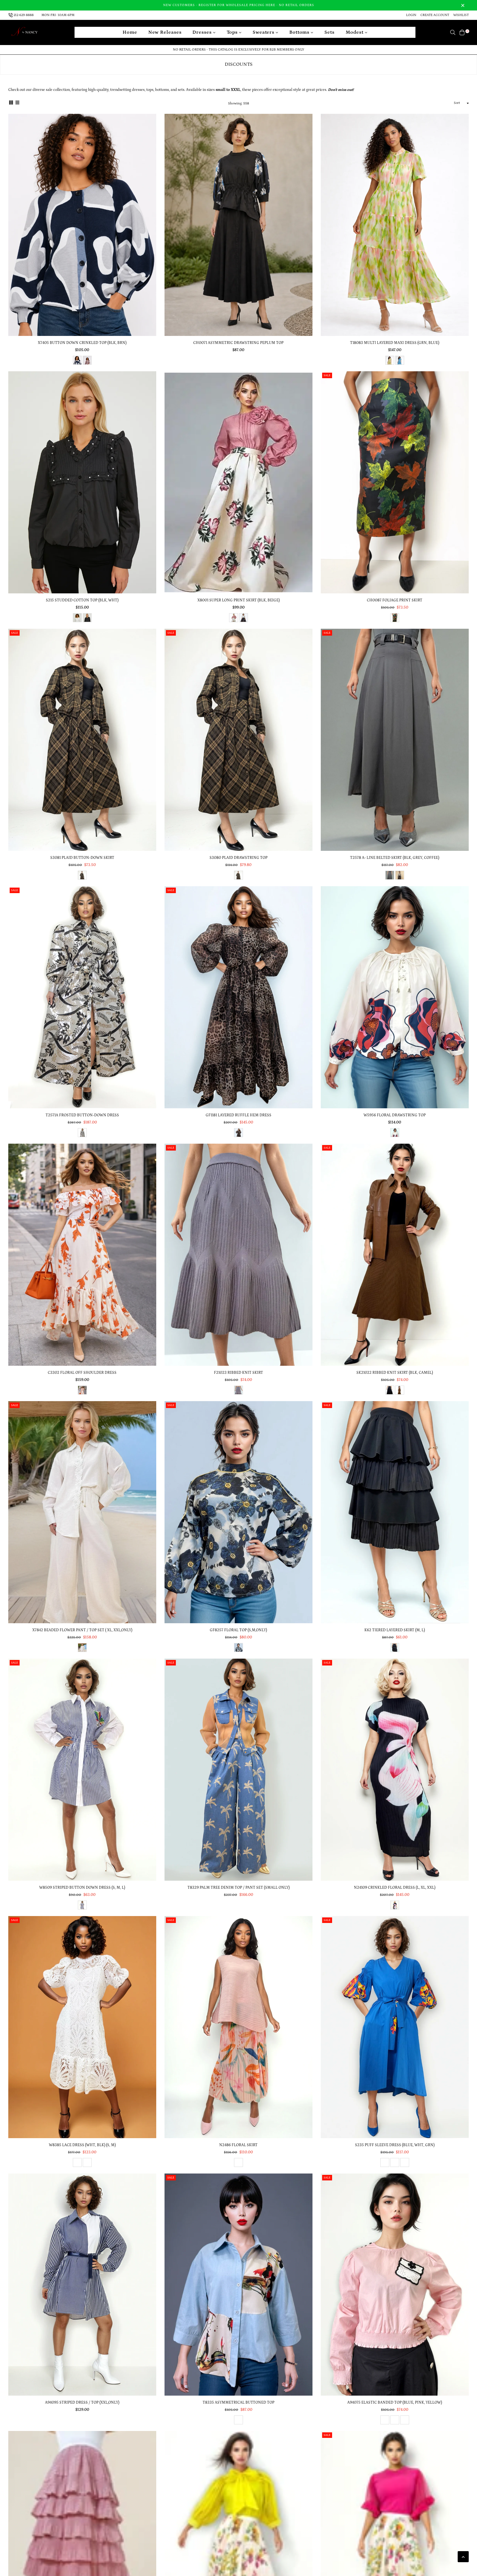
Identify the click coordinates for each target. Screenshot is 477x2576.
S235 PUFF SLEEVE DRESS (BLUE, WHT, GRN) (395, 2145)
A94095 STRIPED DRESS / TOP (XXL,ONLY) (82, 2403)
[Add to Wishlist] (150, 138)
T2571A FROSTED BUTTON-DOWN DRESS (82, 1115)
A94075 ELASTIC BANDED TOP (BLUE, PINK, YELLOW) (395, 2403)
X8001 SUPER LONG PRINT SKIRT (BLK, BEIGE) (239, 600)
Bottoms (300, 32)
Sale (327, 375)
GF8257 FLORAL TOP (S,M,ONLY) (238, 1630)
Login (411, 15)
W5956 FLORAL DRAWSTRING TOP (395, 1115)
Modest (355, 32)
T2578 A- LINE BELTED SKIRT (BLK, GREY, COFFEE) (395, 858)
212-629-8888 (24, 15)
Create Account (435, 15)
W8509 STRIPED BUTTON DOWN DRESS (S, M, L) (82, 1888)
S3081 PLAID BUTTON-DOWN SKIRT (82, 858)
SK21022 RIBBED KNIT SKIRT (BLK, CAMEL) (395, 1373)
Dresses (203, 32)
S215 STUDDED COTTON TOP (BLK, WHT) (82, 600)
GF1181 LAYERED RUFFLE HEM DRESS (239, 1115)
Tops (233, 32)
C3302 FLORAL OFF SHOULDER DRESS (82, 1373)
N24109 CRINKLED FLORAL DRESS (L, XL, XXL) (395, 1888)
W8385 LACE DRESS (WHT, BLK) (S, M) (82, 2145)
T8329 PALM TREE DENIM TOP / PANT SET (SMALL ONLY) (239, 1888)
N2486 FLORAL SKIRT (238, 2145)
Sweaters (264, 32)
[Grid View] (11, 103)
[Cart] (462, 32)
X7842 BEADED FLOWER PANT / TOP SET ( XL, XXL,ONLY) (82, 1630)
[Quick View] (150, 127)
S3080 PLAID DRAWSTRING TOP (239, 858)
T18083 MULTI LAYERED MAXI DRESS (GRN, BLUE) (395, 343)
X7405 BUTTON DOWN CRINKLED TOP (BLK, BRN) (82, 343)
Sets (329, 32)
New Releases (165, 32)
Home (130, 32)
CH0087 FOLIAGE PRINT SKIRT (395, 600)
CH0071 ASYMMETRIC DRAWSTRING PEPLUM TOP (238, 343)
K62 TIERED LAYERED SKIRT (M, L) (395, 1630)
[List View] (17, 103)
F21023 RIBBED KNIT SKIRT (239, 1373)
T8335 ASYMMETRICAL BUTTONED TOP (239, 2403)
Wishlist (461, 15)
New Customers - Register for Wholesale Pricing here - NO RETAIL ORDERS (239, 5)
